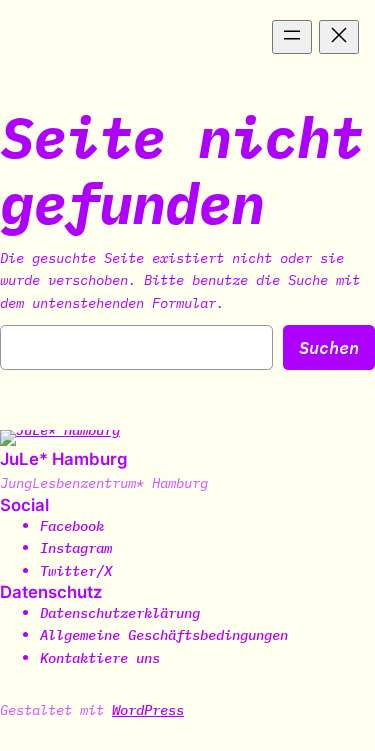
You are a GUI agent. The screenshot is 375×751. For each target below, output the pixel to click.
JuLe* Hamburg (64, 459)
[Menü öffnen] (292, 37)
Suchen (329, 348)
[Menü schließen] (339, 37)
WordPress (148, 709)
